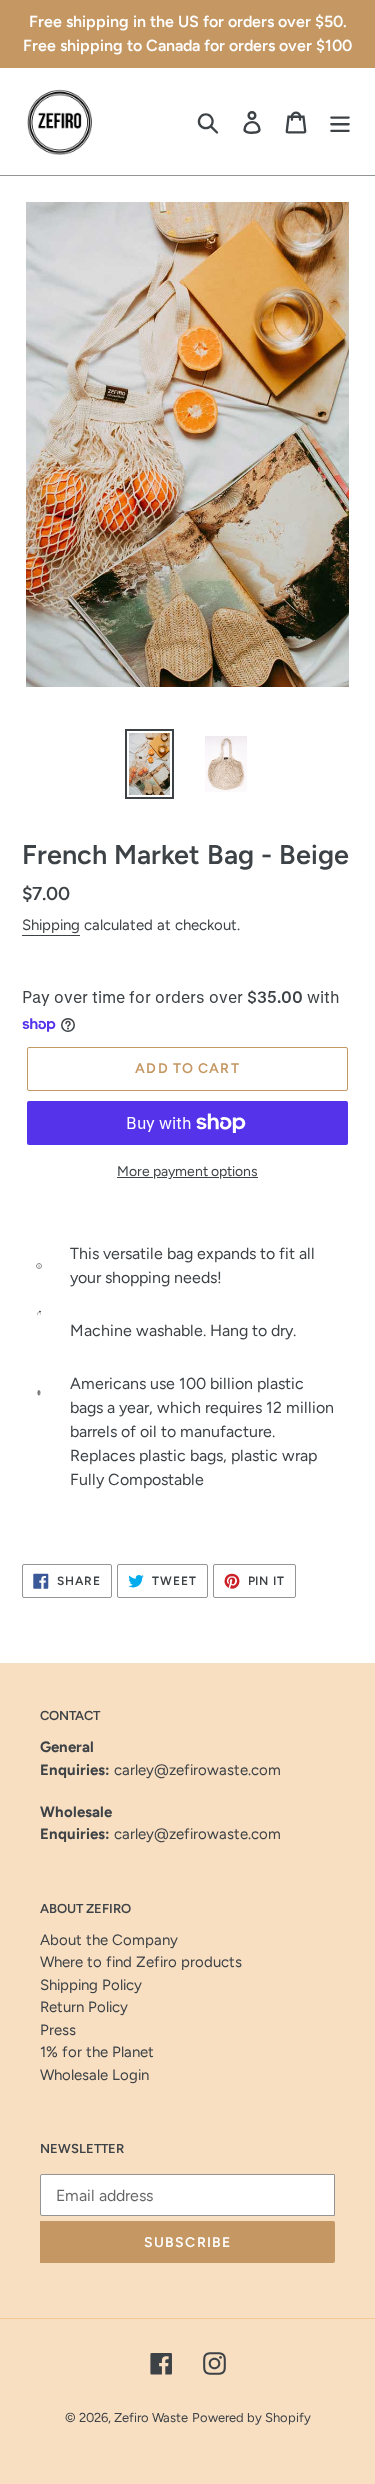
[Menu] (340, 121)
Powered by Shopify (251, 2417)
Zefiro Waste (151, 2417)
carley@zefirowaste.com (197, 1770)
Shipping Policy (91, 1985)
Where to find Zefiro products (141, 1962)
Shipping (51, 925)
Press (58, 2030)
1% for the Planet (97, 2052)
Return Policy (84, 2007)
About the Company (109, 1940)
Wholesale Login (94, 2075)
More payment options (187, 1171)
